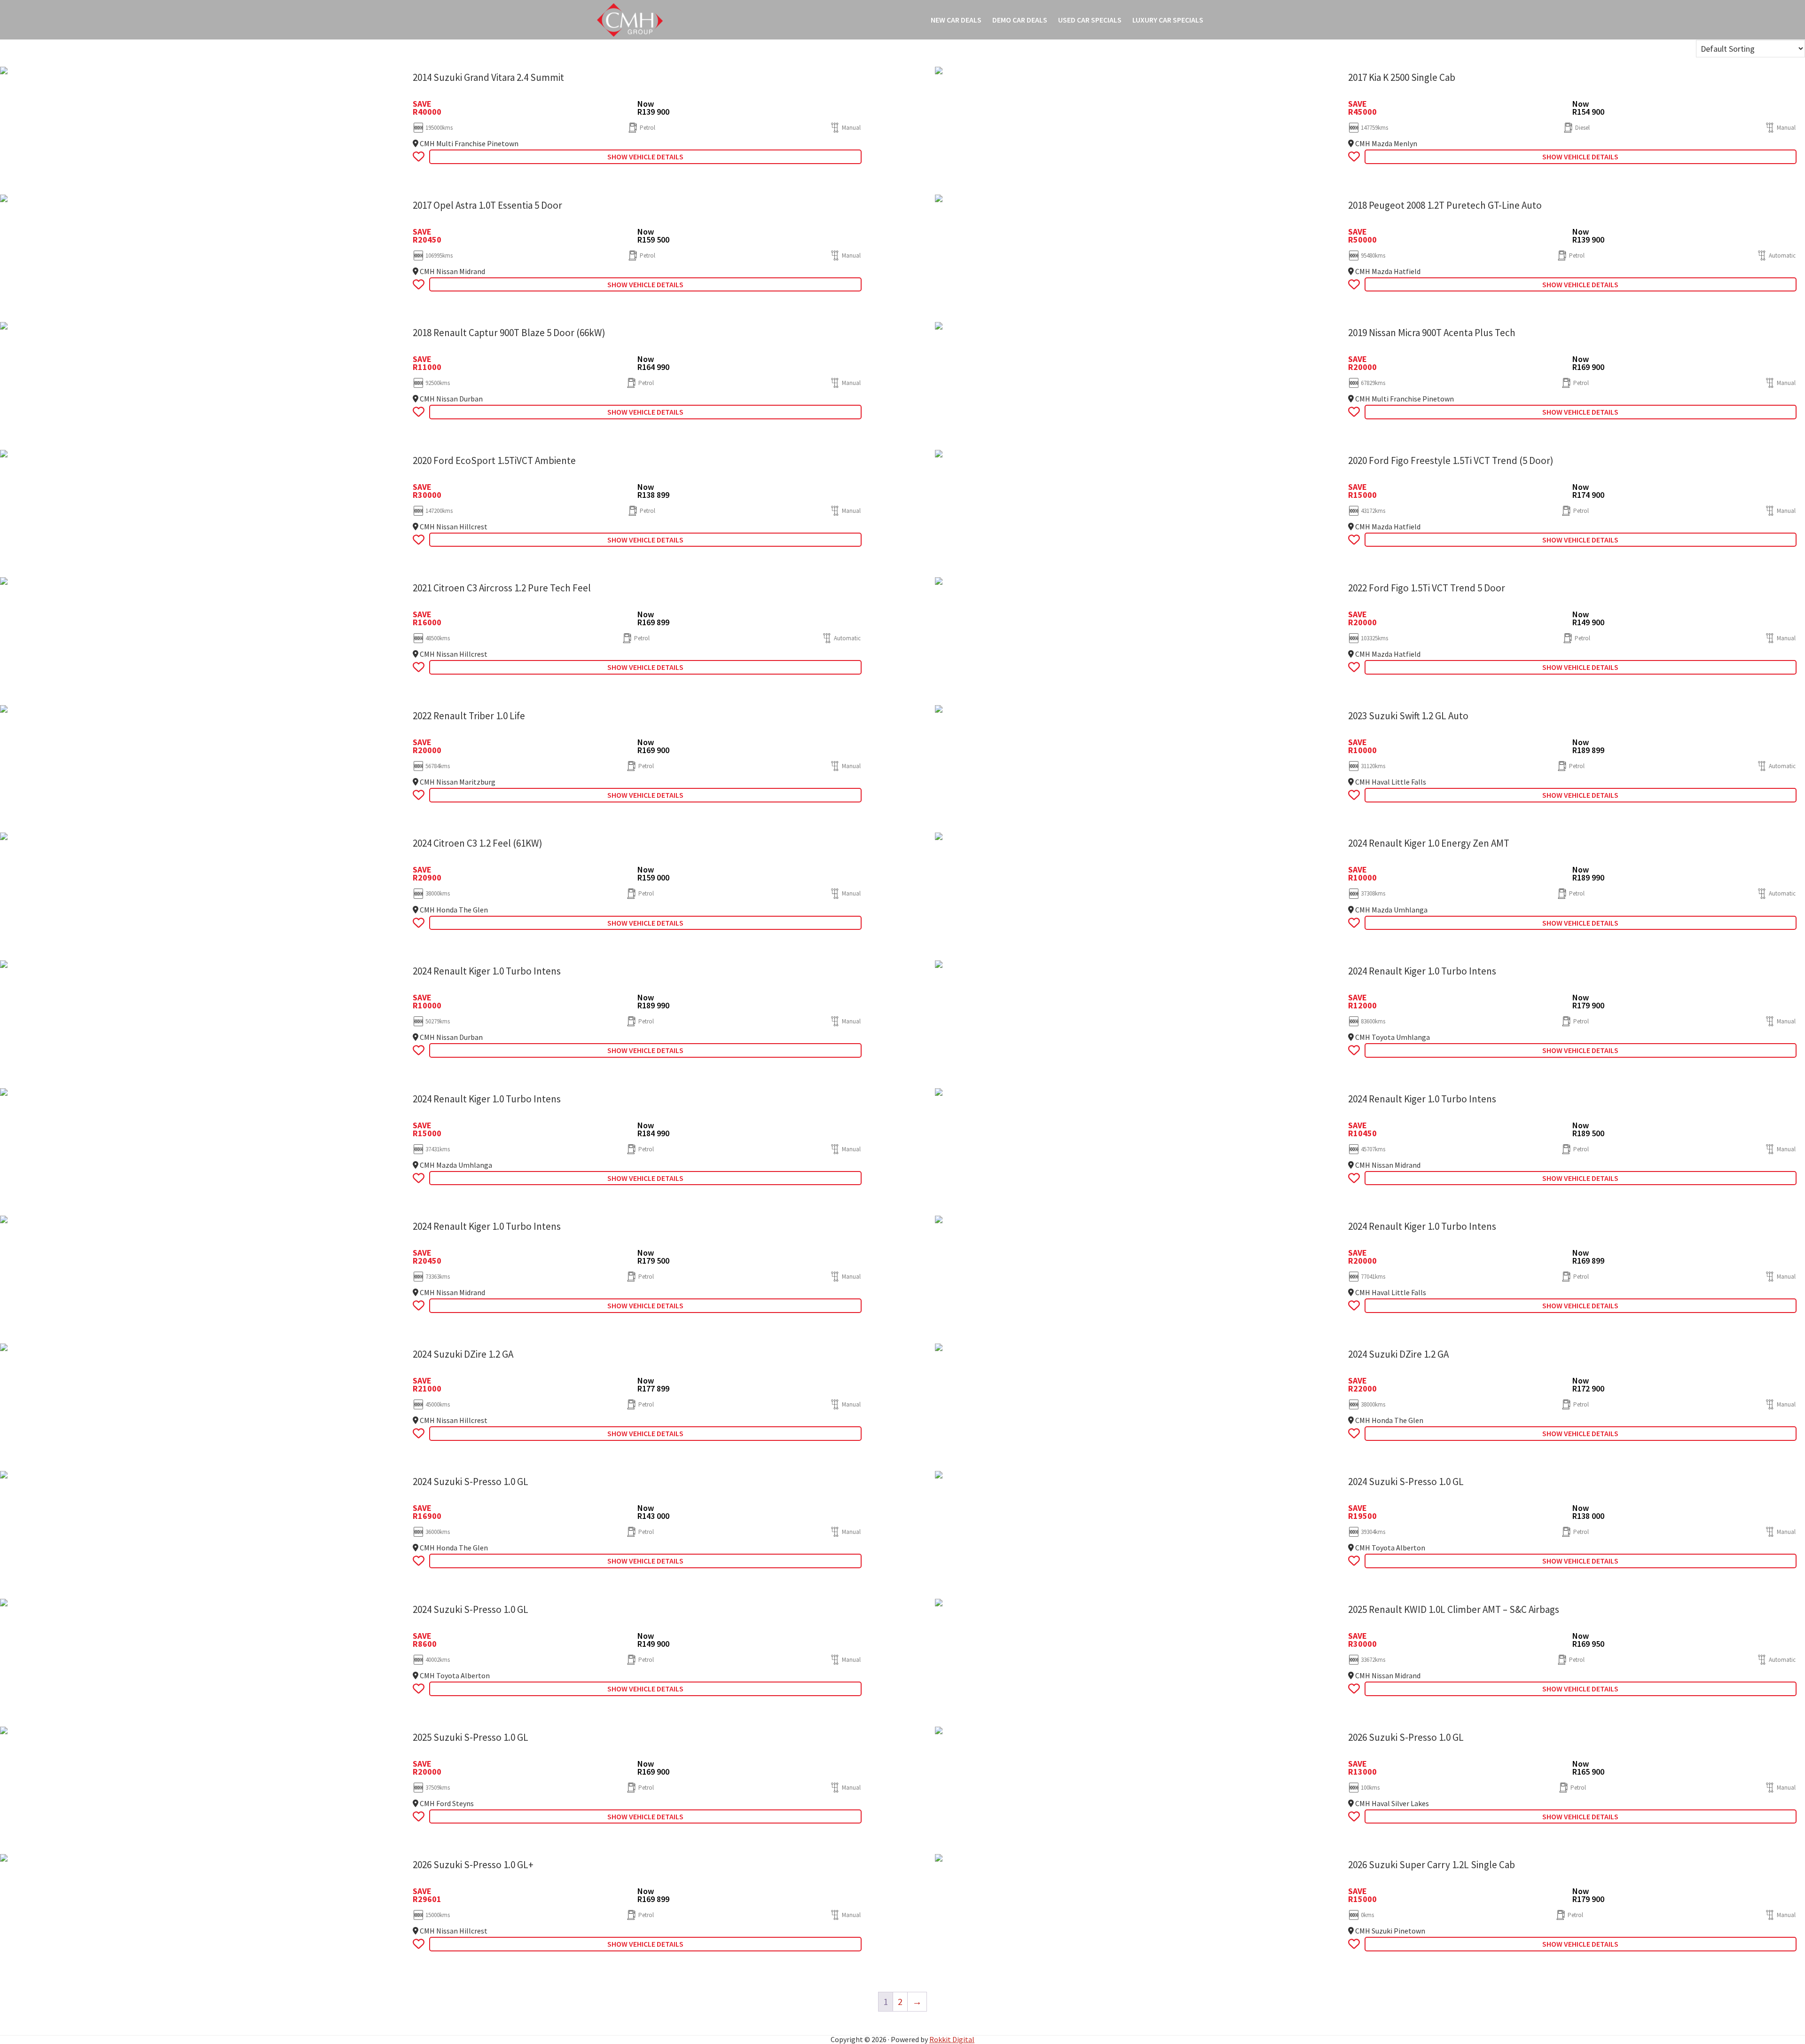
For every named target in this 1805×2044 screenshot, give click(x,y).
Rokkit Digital (952, 2039)
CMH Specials (630, 20)
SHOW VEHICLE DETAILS (645, 157)
